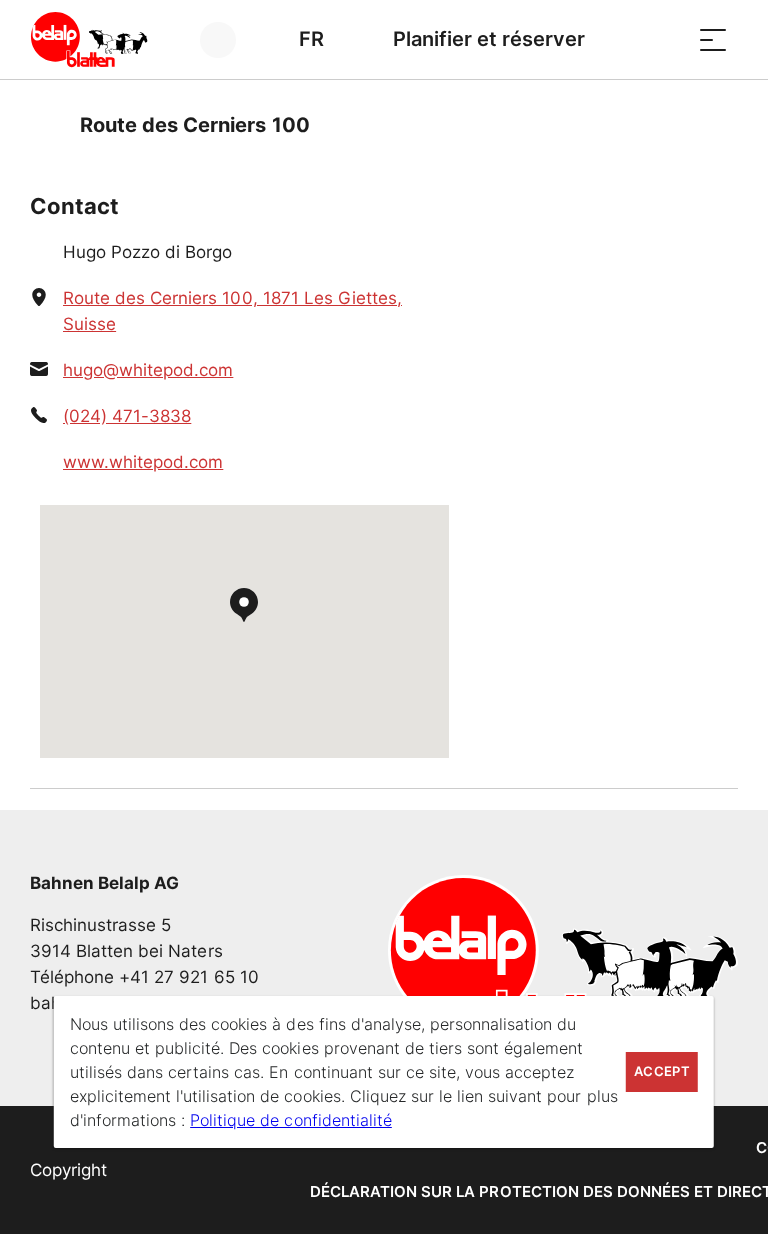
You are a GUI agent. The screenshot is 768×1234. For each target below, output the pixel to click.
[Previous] (47, 125)
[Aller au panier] (663, 39)
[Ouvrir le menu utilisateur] (229, 39)
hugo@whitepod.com (148, 370)
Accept (662, 1071)
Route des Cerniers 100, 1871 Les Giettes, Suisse (232, 311)
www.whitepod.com (143, 462)
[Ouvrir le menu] (713, 39)
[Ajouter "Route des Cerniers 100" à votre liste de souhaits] (718, 125)
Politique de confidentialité (291, 1120)
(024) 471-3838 (127, 416)
